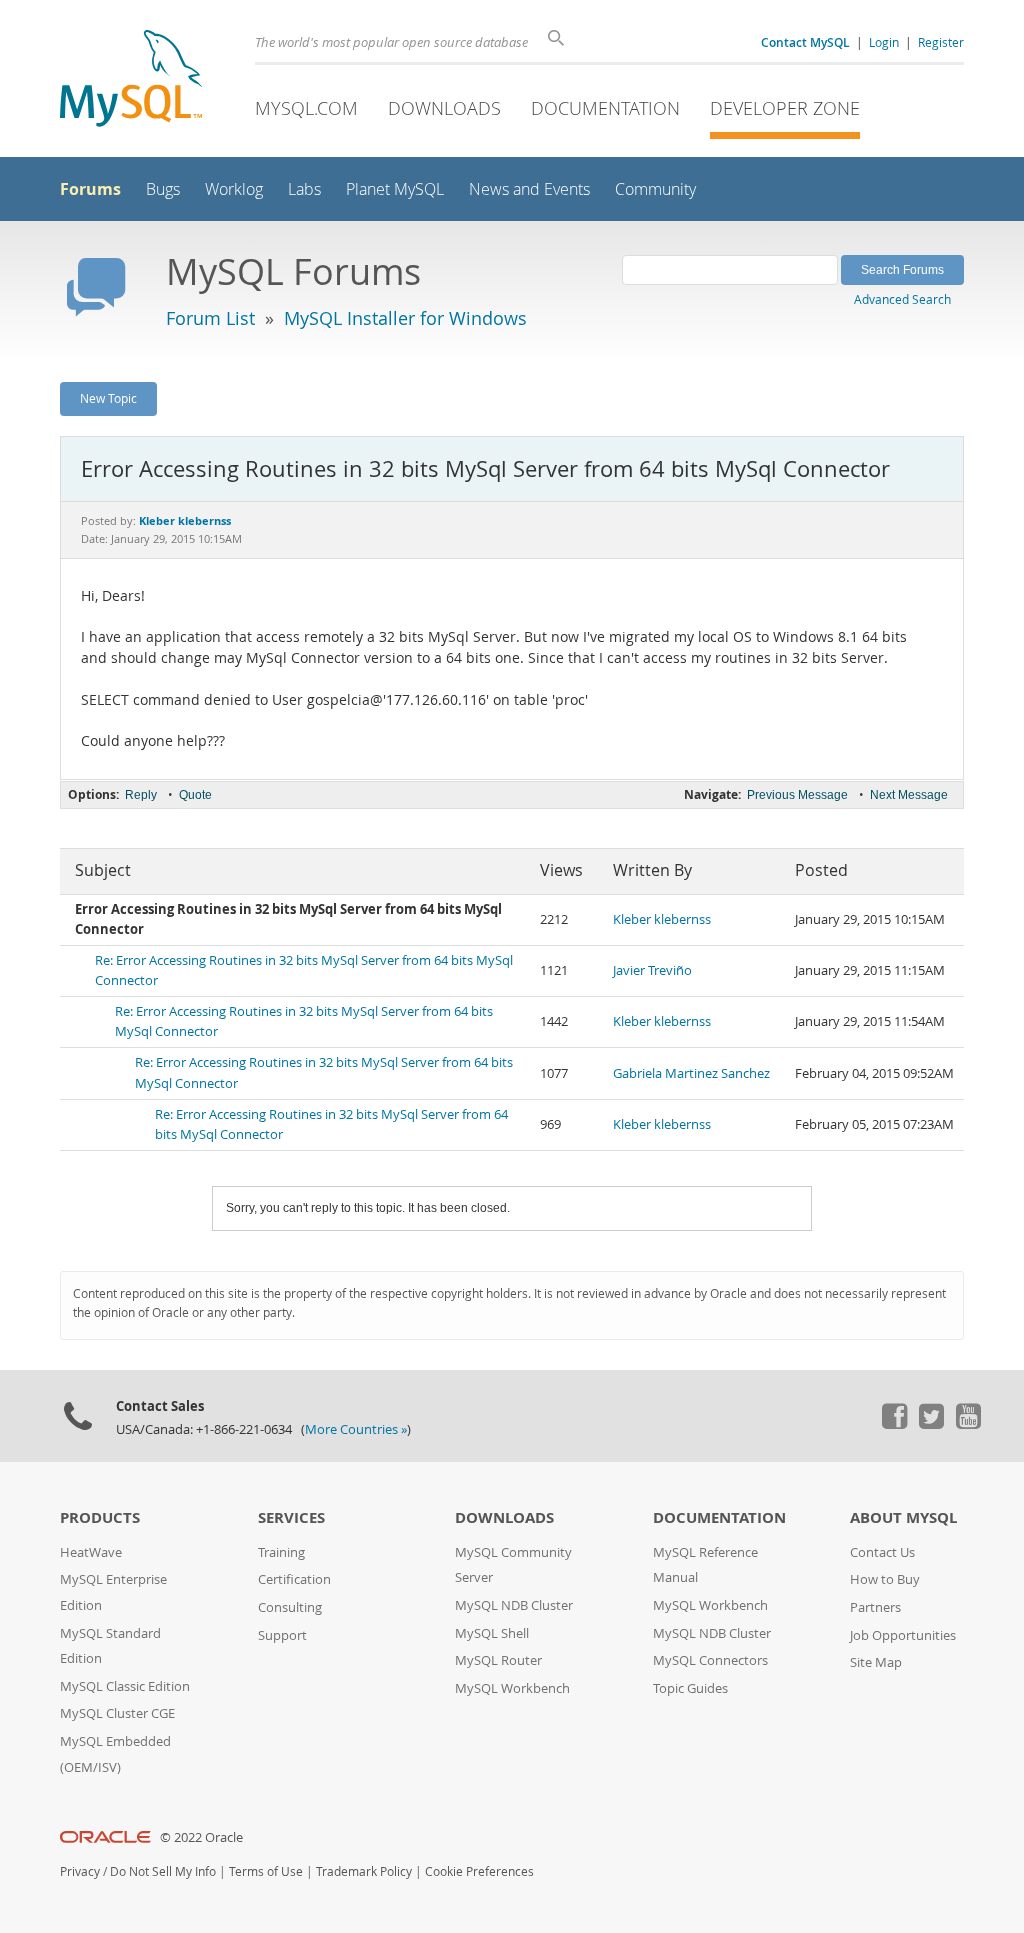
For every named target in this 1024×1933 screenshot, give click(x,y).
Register (941, 42)
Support (282, 1635)
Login (884, 42)
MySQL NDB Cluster (514, 1605)
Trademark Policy (364, 1871)
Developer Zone (785, 108)
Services (291, 1517)
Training (281, 1552)
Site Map (876, 1662)
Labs (304, 189)
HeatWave (91, 1552)
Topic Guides (690, 1688)
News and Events (529, 189)
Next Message (909, 795)
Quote (195, 795)
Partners (875, 1607)
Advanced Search (902, 299)
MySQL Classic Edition (125, 1686)
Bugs (163, 189)
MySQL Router (498, 1660)
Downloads (444, 108)
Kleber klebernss (662, 919)
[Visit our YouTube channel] (968, 1424)
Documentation (605, 108)
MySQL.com (306, 108)
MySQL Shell (492, 1633)
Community (655, 189)
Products (100, 1517)
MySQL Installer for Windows (405, 318)
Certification (294, 1579)
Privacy (80, 1871)
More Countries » (356, 1429)
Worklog (234, 189)
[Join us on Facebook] (894, 1424)
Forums (90, 189)
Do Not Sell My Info (163, 1871)
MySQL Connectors (710, 1660)
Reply (141, 795)
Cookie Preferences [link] (479, 1871)
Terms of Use (266, 1871)
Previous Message (797, 795)
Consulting (290, 1607)
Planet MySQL (395, 189)
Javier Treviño (652, 970)
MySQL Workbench (512, 1688)
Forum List (210, 318)
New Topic (108, 398)
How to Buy (885, 1579)
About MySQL (903, 1517)
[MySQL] (131, 80)
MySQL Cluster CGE (117, 1713)
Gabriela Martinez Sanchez (691, 1073)
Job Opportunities (903, 1635)
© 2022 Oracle (201, 1837)
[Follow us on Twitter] (931, 1424)
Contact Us (882, 1552)
